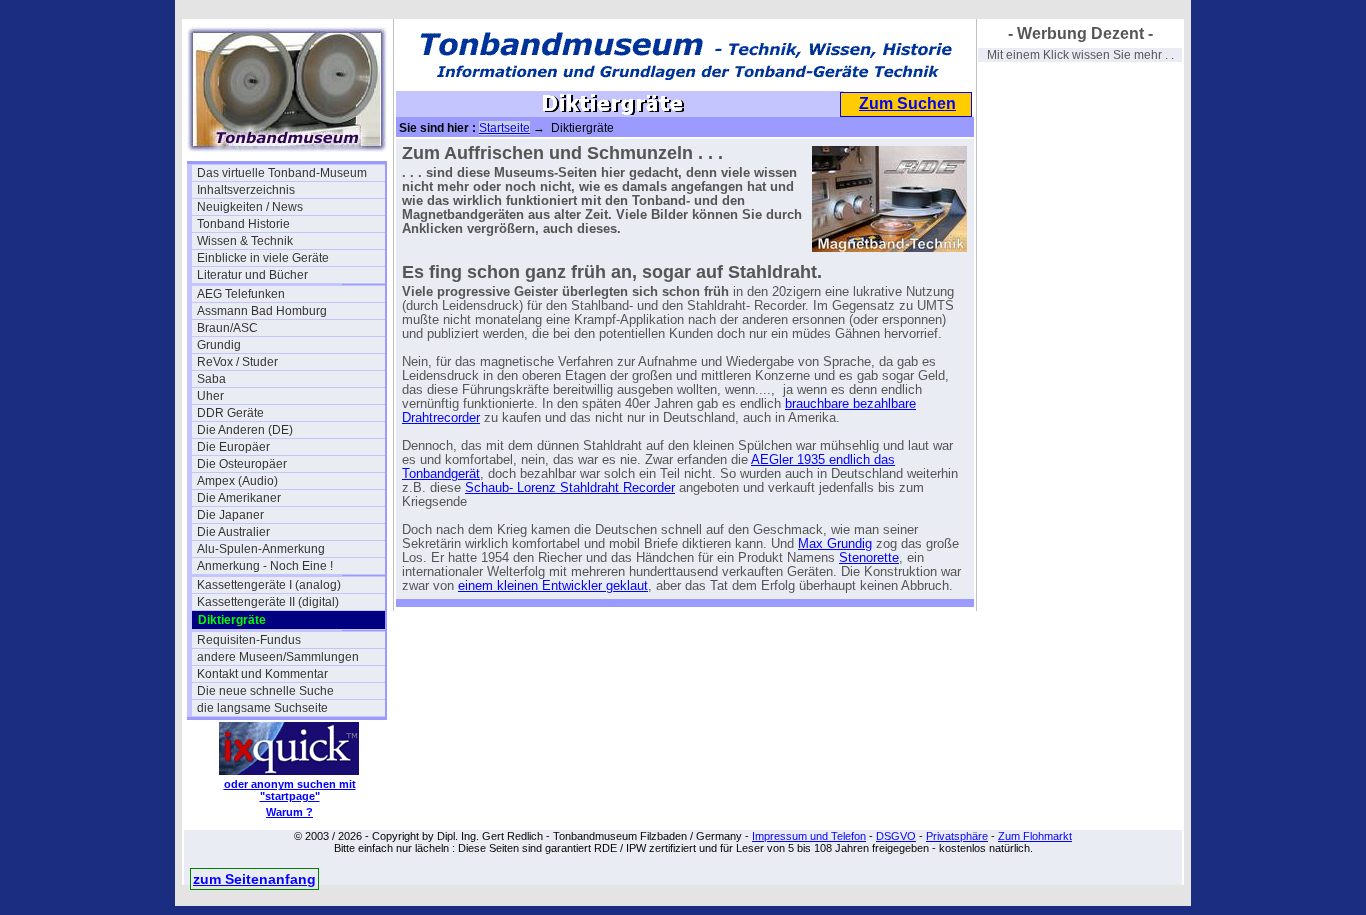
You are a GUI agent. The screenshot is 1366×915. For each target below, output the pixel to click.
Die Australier (233, 532)
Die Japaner (230, 515)
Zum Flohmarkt (1035, 836)
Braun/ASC (227, 328)
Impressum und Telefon (809, 836)
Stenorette (869, 558)
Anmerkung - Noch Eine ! (265, 566)
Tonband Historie (243, 224)
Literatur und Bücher (252, 275)
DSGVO (896, 836)
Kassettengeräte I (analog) (269, 585)
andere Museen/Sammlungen (278, 657)
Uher (210, 396)
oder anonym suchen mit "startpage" (290, 790)
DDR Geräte (230, 413)
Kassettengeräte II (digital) (268, 602)
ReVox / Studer (237, 362)
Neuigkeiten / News (250, 207)
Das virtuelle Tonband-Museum (282, 173)
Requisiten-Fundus (249, 640)
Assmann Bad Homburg (262, 311)
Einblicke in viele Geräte (263, 258)
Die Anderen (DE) (245, 430)
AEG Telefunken (241, 294)
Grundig (219, 345)
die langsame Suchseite (262, 708)
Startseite (504, 128)
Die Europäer (233, 447)
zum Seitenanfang (254, 879)
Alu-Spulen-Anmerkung (261, 549)
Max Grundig (835, 544)
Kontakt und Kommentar (262, 674)
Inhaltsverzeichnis (246, 190)
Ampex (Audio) (237, 481)
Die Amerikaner (239, 498)
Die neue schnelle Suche (265, 691)
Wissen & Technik (245, 241)
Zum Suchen (907, 103)
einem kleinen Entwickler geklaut (553, 586)
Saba (211, 379)
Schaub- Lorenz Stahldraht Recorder (570, 488)
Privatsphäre (957, 836)
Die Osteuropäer (242, 464)
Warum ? (289, 812)
